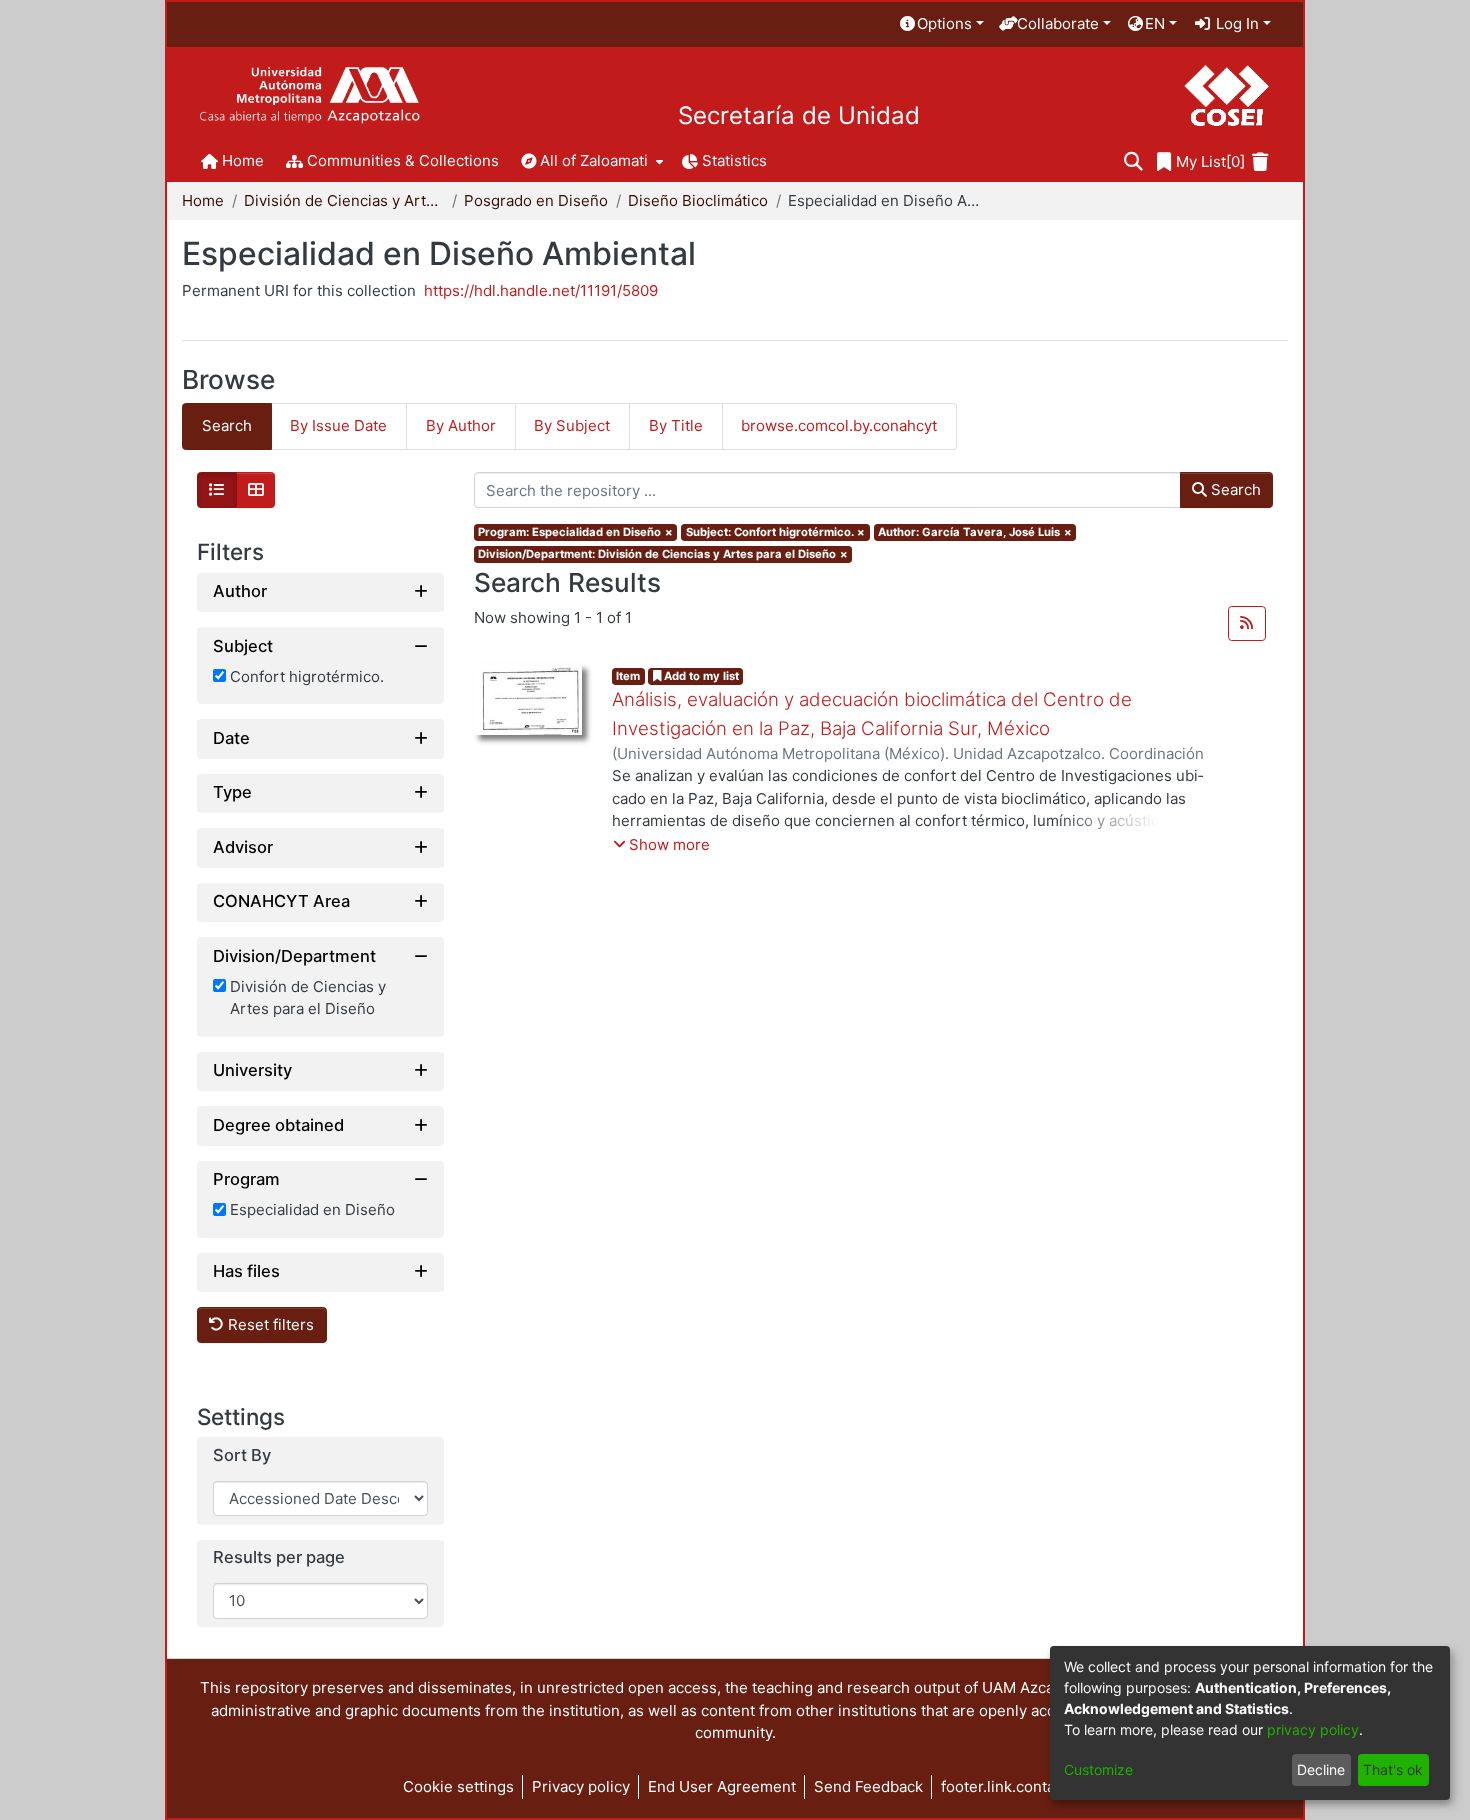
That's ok (1393, 1769)
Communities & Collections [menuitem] (403, 160)
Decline (1321, 1769)
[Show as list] (217, 490)
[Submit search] (1133, 162)
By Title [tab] (676, 425)
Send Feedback (868, 1786)
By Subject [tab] (572, 425)
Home (203, 200)
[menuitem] (941, 24)
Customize (1098, 1769)
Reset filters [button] (269, 1324)
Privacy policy (581, 1786)
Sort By (242, 1455)
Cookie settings (458, 1786)
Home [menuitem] (243, 160)
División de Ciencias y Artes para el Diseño (344, 200)
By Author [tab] (461, 425)
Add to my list (700, 676)
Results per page (279, 1557)
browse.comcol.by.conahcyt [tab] (839, 425)
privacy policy (1313, 1729)
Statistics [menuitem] (734, 160)
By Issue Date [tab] (338, 425)
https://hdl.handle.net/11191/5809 (541, 290)
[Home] (309, 95)
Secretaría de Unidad (799, 116)
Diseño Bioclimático (698, 200)
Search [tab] (227, 425)
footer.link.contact (1004, 1786)
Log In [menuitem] (1235, 23)
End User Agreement (722, 1786)
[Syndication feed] (1247, 624)
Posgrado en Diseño (536, 200)
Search (1234, 489)
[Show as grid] (256, 490)
